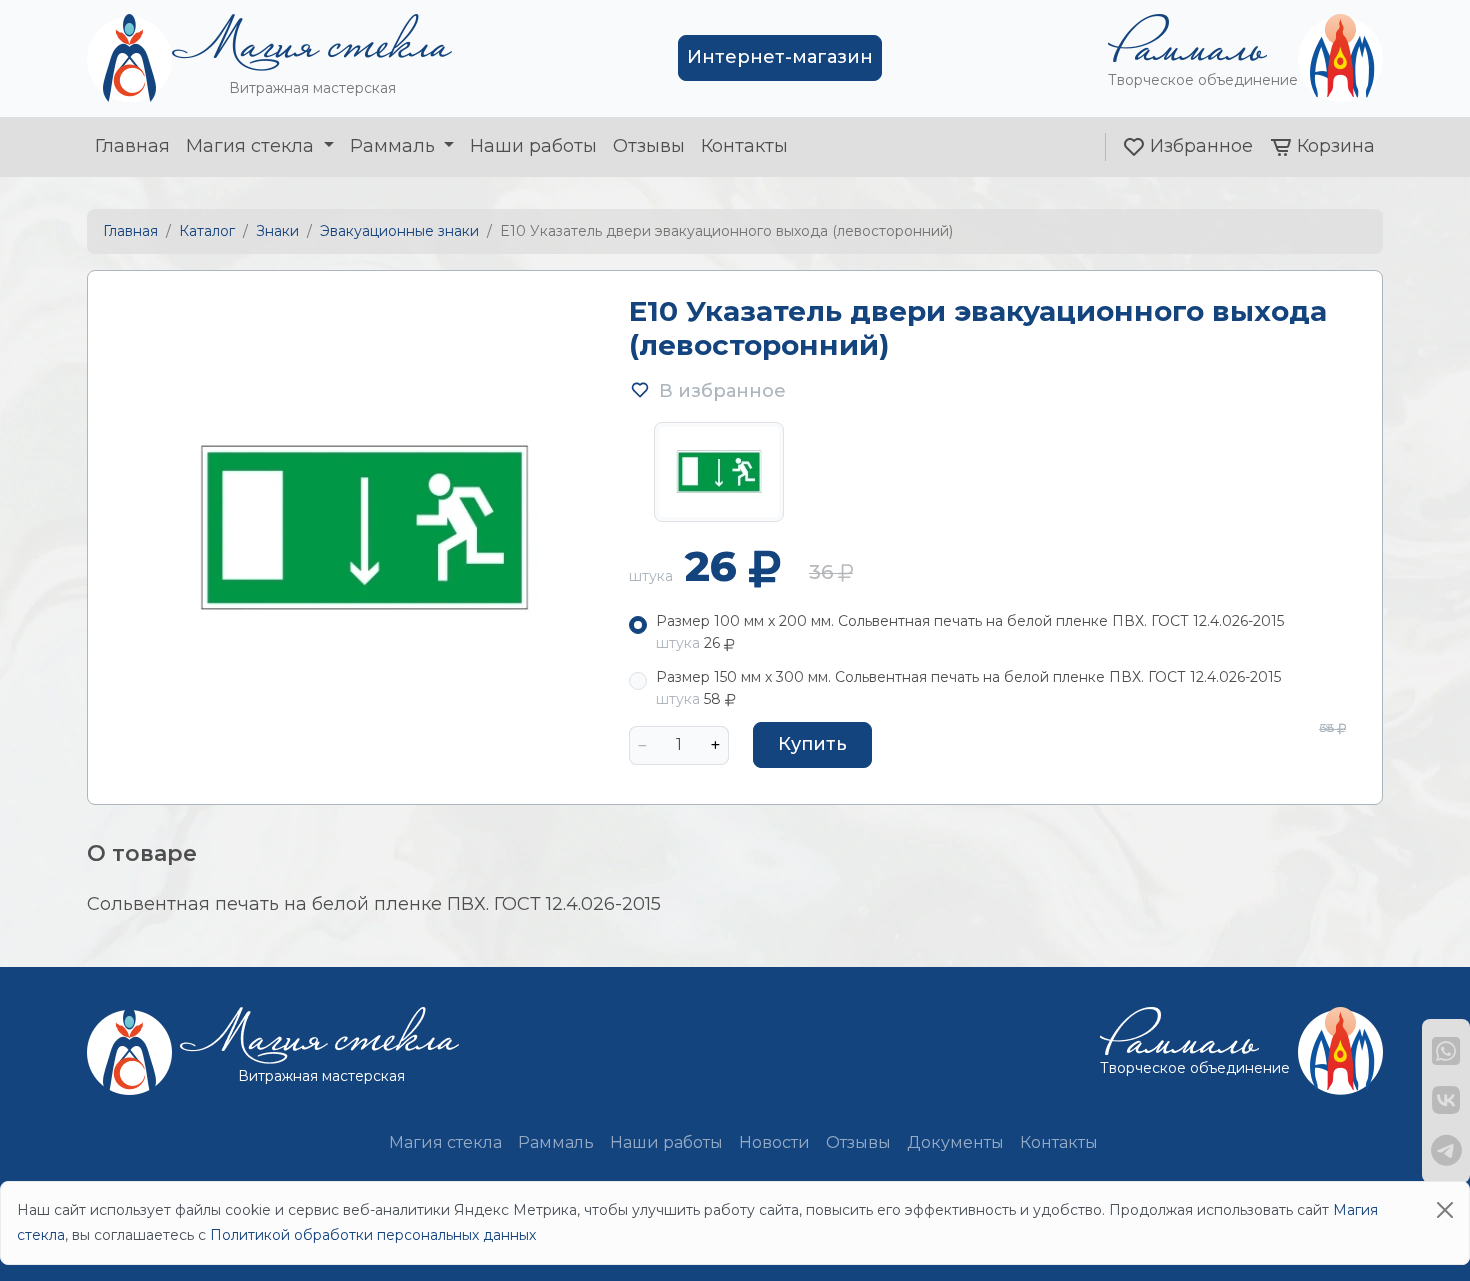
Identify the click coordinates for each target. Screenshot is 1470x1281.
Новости (774, 1142)
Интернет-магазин (780, 57)
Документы (955, 1142)
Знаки (277, 231)
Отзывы (649, 146)
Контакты (744, 146)
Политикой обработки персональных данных (373, 1235)
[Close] (1445, 1210)
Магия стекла (252, 146)
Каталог (207, 231)
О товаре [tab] (142, 853)
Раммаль (395, 146)
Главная (132, 146)
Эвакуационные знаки (399, 231)
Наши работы (533, 146)
